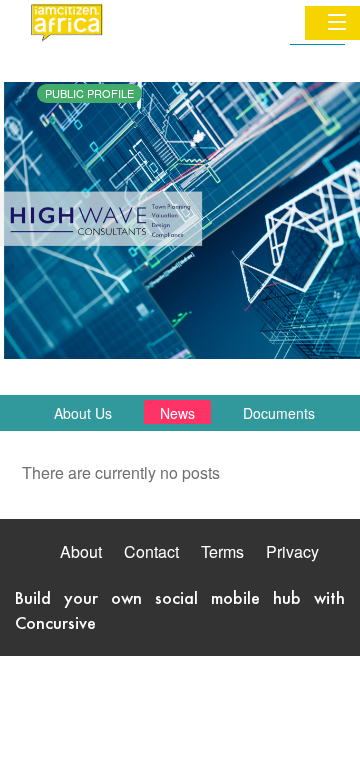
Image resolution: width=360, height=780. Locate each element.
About (81, 551)
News (177, 413)
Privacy (292, 551)
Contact (151, 551)
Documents (279, 413)
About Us (83, 413)
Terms (222, 551)
